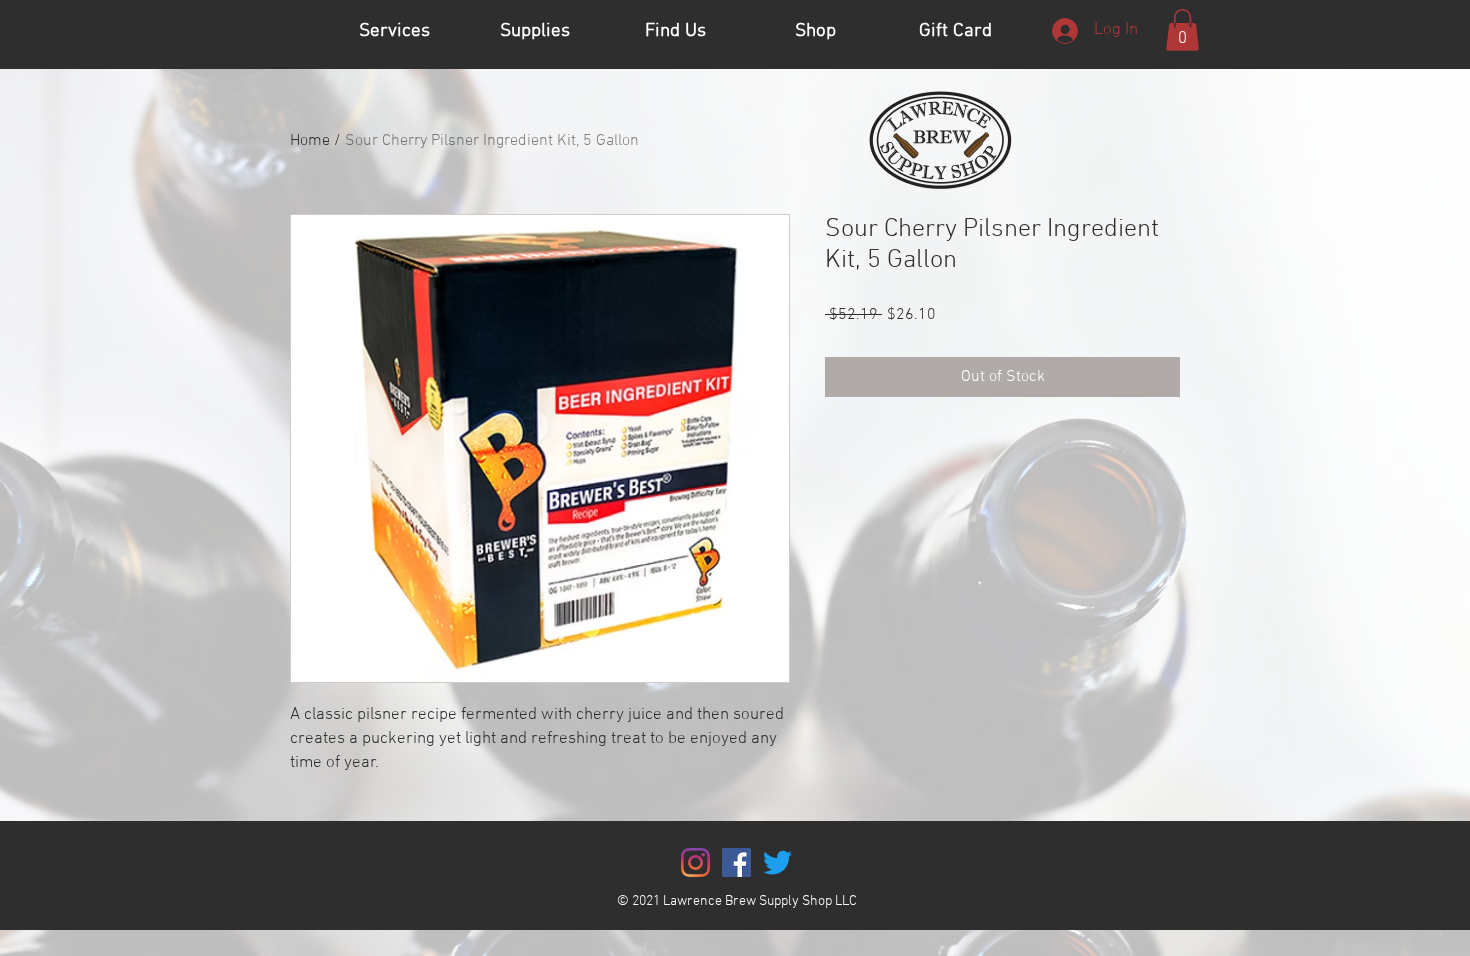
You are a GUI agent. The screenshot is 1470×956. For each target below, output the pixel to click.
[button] (1182, 30)
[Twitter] (777, 862)
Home (310, 141)
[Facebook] (736, 862)
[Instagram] (695, 862)
